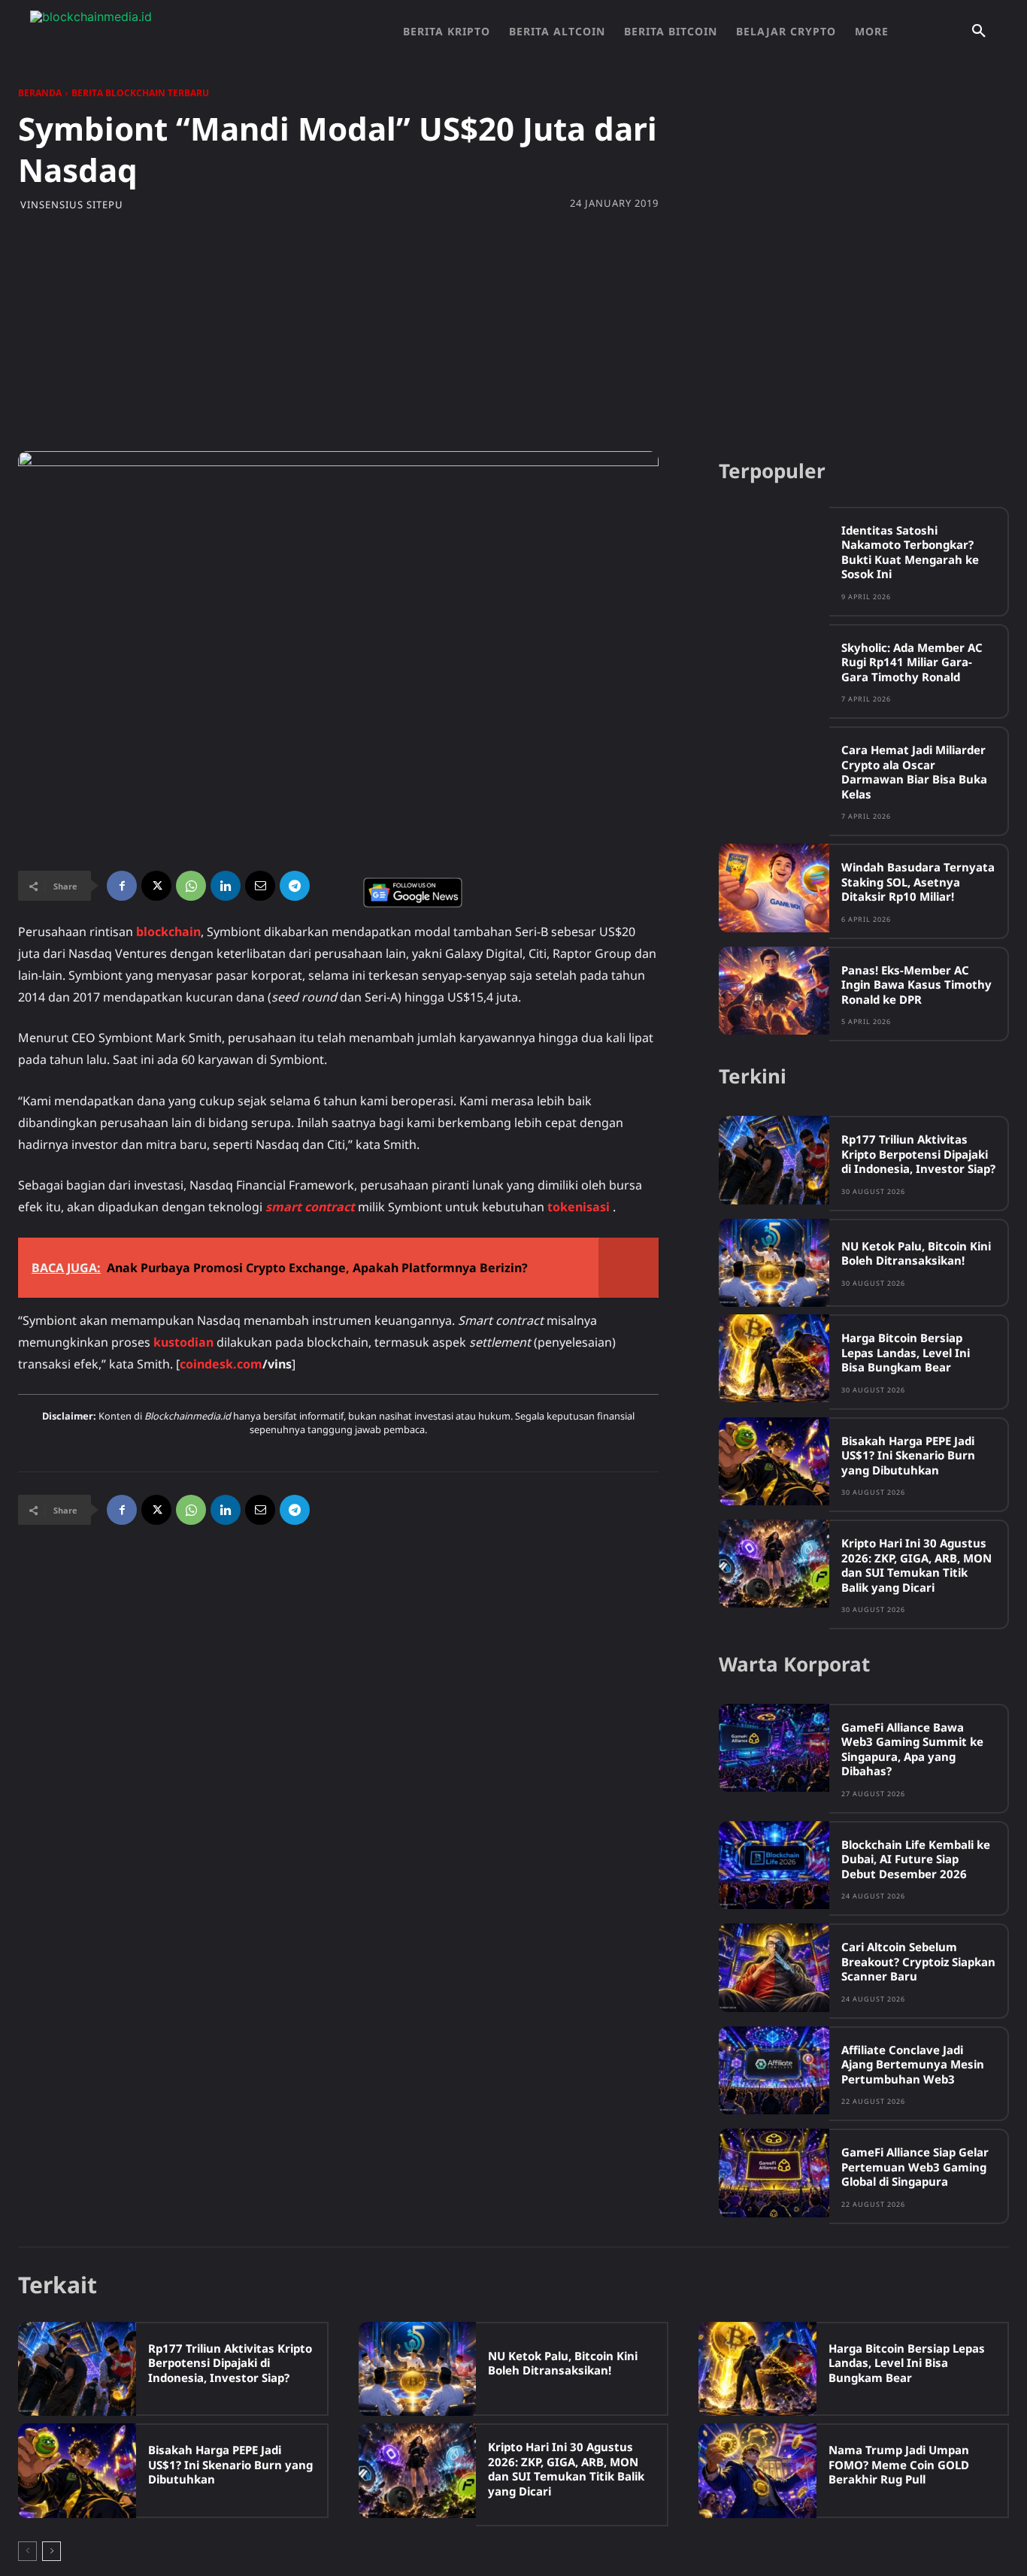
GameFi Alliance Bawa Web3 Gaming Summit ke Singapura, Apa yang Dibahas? (912, 1749)
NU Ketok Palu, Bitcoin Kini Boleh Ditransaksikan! (916, 1253)
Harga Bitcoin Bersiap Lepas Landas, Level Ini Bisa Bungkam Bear (906, 1352)
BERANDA (40, 93)
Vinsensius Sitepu (72, 205)
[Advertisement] (513, 331)
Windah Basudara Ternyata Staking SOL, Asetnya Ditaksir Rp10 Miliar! (918, 882)
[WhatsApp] (191, 886)
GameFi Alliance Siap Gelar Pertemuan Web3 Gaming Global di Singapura (915, 2167)
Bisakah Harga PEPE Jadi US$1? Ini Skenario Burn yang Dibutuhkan (908, 1455)
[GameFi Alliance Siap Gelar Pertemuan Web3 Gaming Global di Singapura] (774, 2173)
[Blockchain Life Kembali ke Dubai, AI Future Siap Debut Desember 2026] (774, 1865)
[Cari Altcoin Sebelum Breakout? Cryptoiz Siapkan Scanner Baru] (774, 1967)
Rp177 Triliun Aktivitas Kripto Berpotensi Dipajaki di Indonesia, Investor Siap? (918, 1154)
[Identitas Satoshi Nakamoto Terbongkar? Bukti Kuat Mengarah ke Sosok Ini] (774, 551)
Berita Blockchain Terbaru (140, 93)
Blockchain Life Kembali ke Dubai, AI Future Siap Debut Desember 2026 (916, 1859)
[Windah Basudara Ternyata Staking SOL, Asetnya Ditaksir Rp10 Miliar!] (774, 888)
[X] (156, 886)
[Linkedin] (226, 886)
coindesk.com (221, 1364)
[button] (979, 32)
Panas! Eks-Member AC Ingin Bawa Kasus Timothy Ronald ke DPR (916, 985)
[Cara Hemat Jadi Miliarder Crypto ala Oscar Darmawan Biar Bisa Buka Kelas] (774, 770)
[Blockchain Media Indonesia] (180, 32)
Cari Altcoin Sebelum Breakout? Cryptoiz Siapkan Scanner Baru (918, 1961)
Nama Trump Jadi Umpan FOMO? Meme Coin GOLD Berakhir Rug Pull (899, 2464)
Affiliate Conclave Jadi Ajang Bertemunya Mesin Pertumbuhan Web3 (913, 2064)
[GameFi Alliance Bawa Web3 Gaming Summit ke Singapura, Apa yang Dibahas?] (774, 1748)
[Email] (260, 886)
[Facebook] (122, 886)
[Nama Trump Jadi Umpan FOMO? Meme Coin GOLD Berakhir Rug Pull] (757, 2470)
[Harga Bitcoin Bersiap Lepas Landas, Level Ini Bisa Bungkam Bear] (774, 1358)
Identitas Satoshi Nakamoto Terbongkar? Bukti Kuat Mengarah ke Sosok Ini (910, 552)
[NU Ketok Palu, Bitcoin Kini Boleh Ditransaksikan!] (774, 1263)
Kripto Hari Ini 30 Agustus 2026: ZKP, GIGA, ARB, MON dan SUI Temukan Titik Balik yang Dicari (916, 1565)
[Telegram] (295, 886)
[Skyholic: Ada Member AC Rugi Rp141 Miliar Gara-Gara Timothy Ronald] (774, 668)
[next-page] (52, 2551)
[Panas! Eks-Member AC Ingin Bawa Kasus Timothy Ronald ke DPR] (774, 991)
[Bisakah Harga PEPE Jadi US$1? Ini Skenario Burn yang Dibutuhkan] (774, 1461)
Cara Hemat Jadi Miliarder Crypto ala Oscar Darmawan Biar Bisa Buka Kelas (914, 772)
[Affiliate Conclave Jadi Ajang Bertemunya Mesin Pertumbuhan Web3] (774, 2070)
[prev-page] (27, 2551)
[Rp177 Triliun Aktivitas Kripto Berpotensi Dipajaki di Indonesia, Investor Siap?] (774, 1160)
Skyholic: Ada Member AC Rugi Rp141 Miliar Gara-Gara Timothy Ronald (912, 662)
